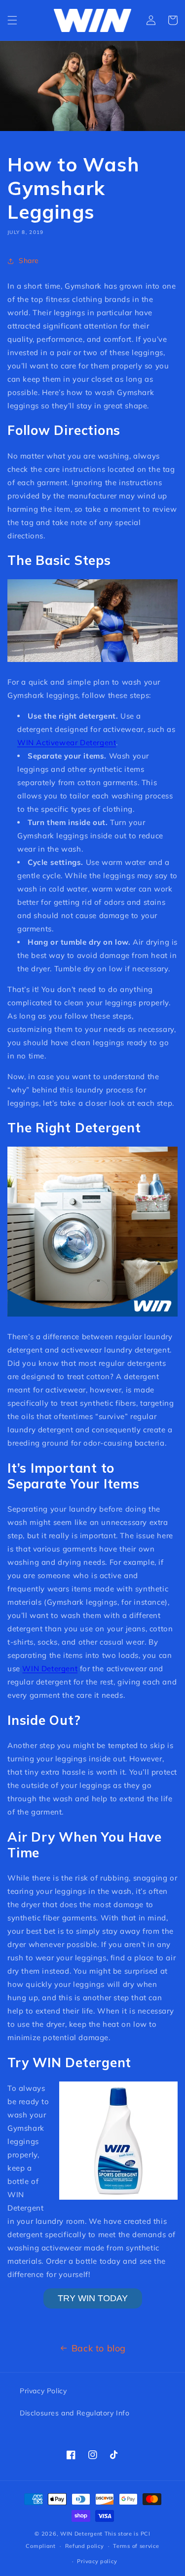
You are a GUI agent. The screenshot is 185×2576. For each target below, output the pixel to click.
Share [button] (29, 261)
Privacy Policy (43, 2391)
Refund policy (85, 2546)
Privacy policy (97, 2561)
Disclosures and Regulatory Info (75, 2413)
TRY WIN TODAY (93, 2298)
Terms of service (136, 2546)
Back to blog (99, 2348)
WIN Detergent (50, 1668)
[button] (12, 20)
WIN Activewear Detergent (67, 743)
